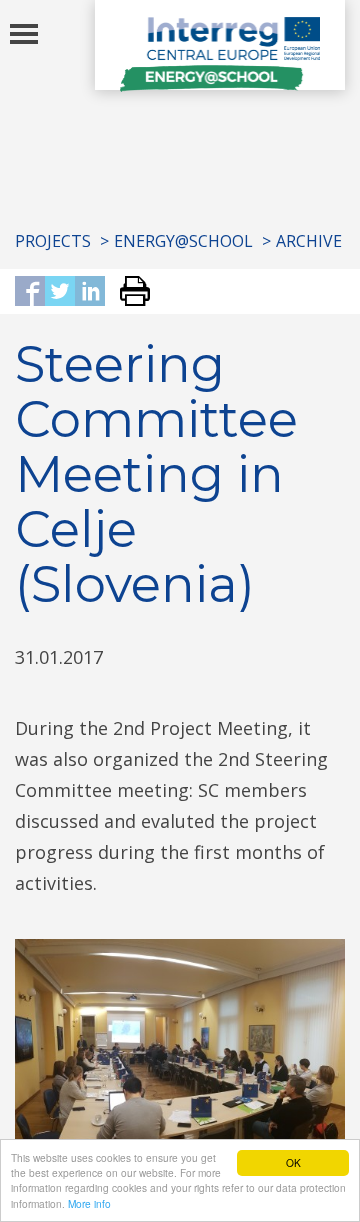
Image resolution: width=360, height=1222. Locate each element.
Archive (309, 241)
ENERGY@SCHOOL (183, 241)
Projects (53, 241)
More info (89, 1203)
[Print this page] (127, 292)
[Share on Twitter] (60, 292)
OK (293, 1162)
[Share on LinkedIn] (90, 292)
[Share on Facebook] (30, 292)
